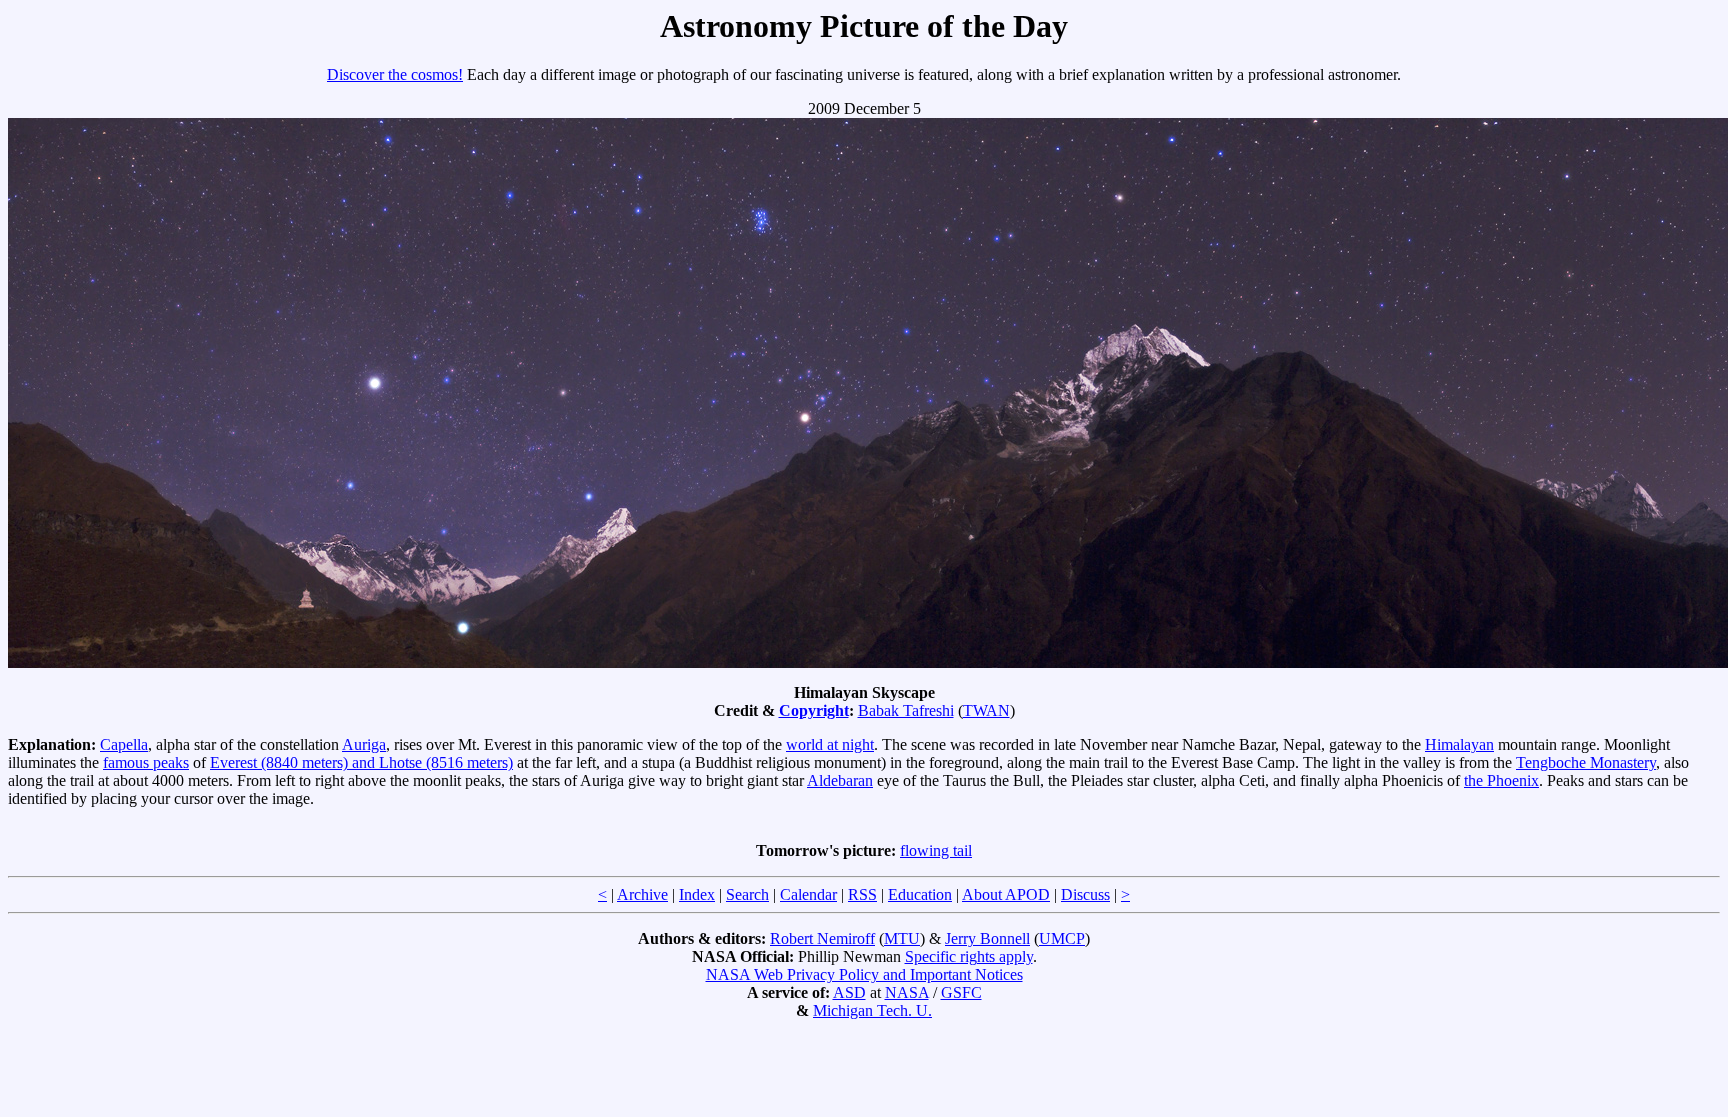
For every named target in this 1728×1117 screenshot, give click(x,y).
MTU (902, 938)
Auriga (364, 744)
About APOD (1006, 894)
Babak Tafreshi (906, 710)
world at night (830, 744)
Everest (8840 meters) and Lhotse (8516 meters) (361, 762)
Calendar (808, 894)
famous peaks (146, 762)
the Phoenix (1501, 780)
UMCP (1062, 938)
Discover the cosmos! (395, 74)
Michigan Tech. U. (872, 1010)
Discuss (1085, 894)
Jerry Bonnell (987, 938)
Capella (124, 744)
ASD (849, 992)
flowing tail (936, 850)
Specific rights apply (969, 956)
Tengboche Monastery (1586, 762)
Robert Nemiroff (822, 938)
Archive (642, 894)
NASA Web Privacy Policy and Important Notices (864, 974)
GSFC (961, 992)
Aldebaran (840, 780)
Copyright (814, 710)
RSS (862, 894)
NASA (907, 992)
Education (920, 894)
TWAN (986, 710)
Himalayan (1459, 744)
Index (697, 894)
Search (747, 894)
